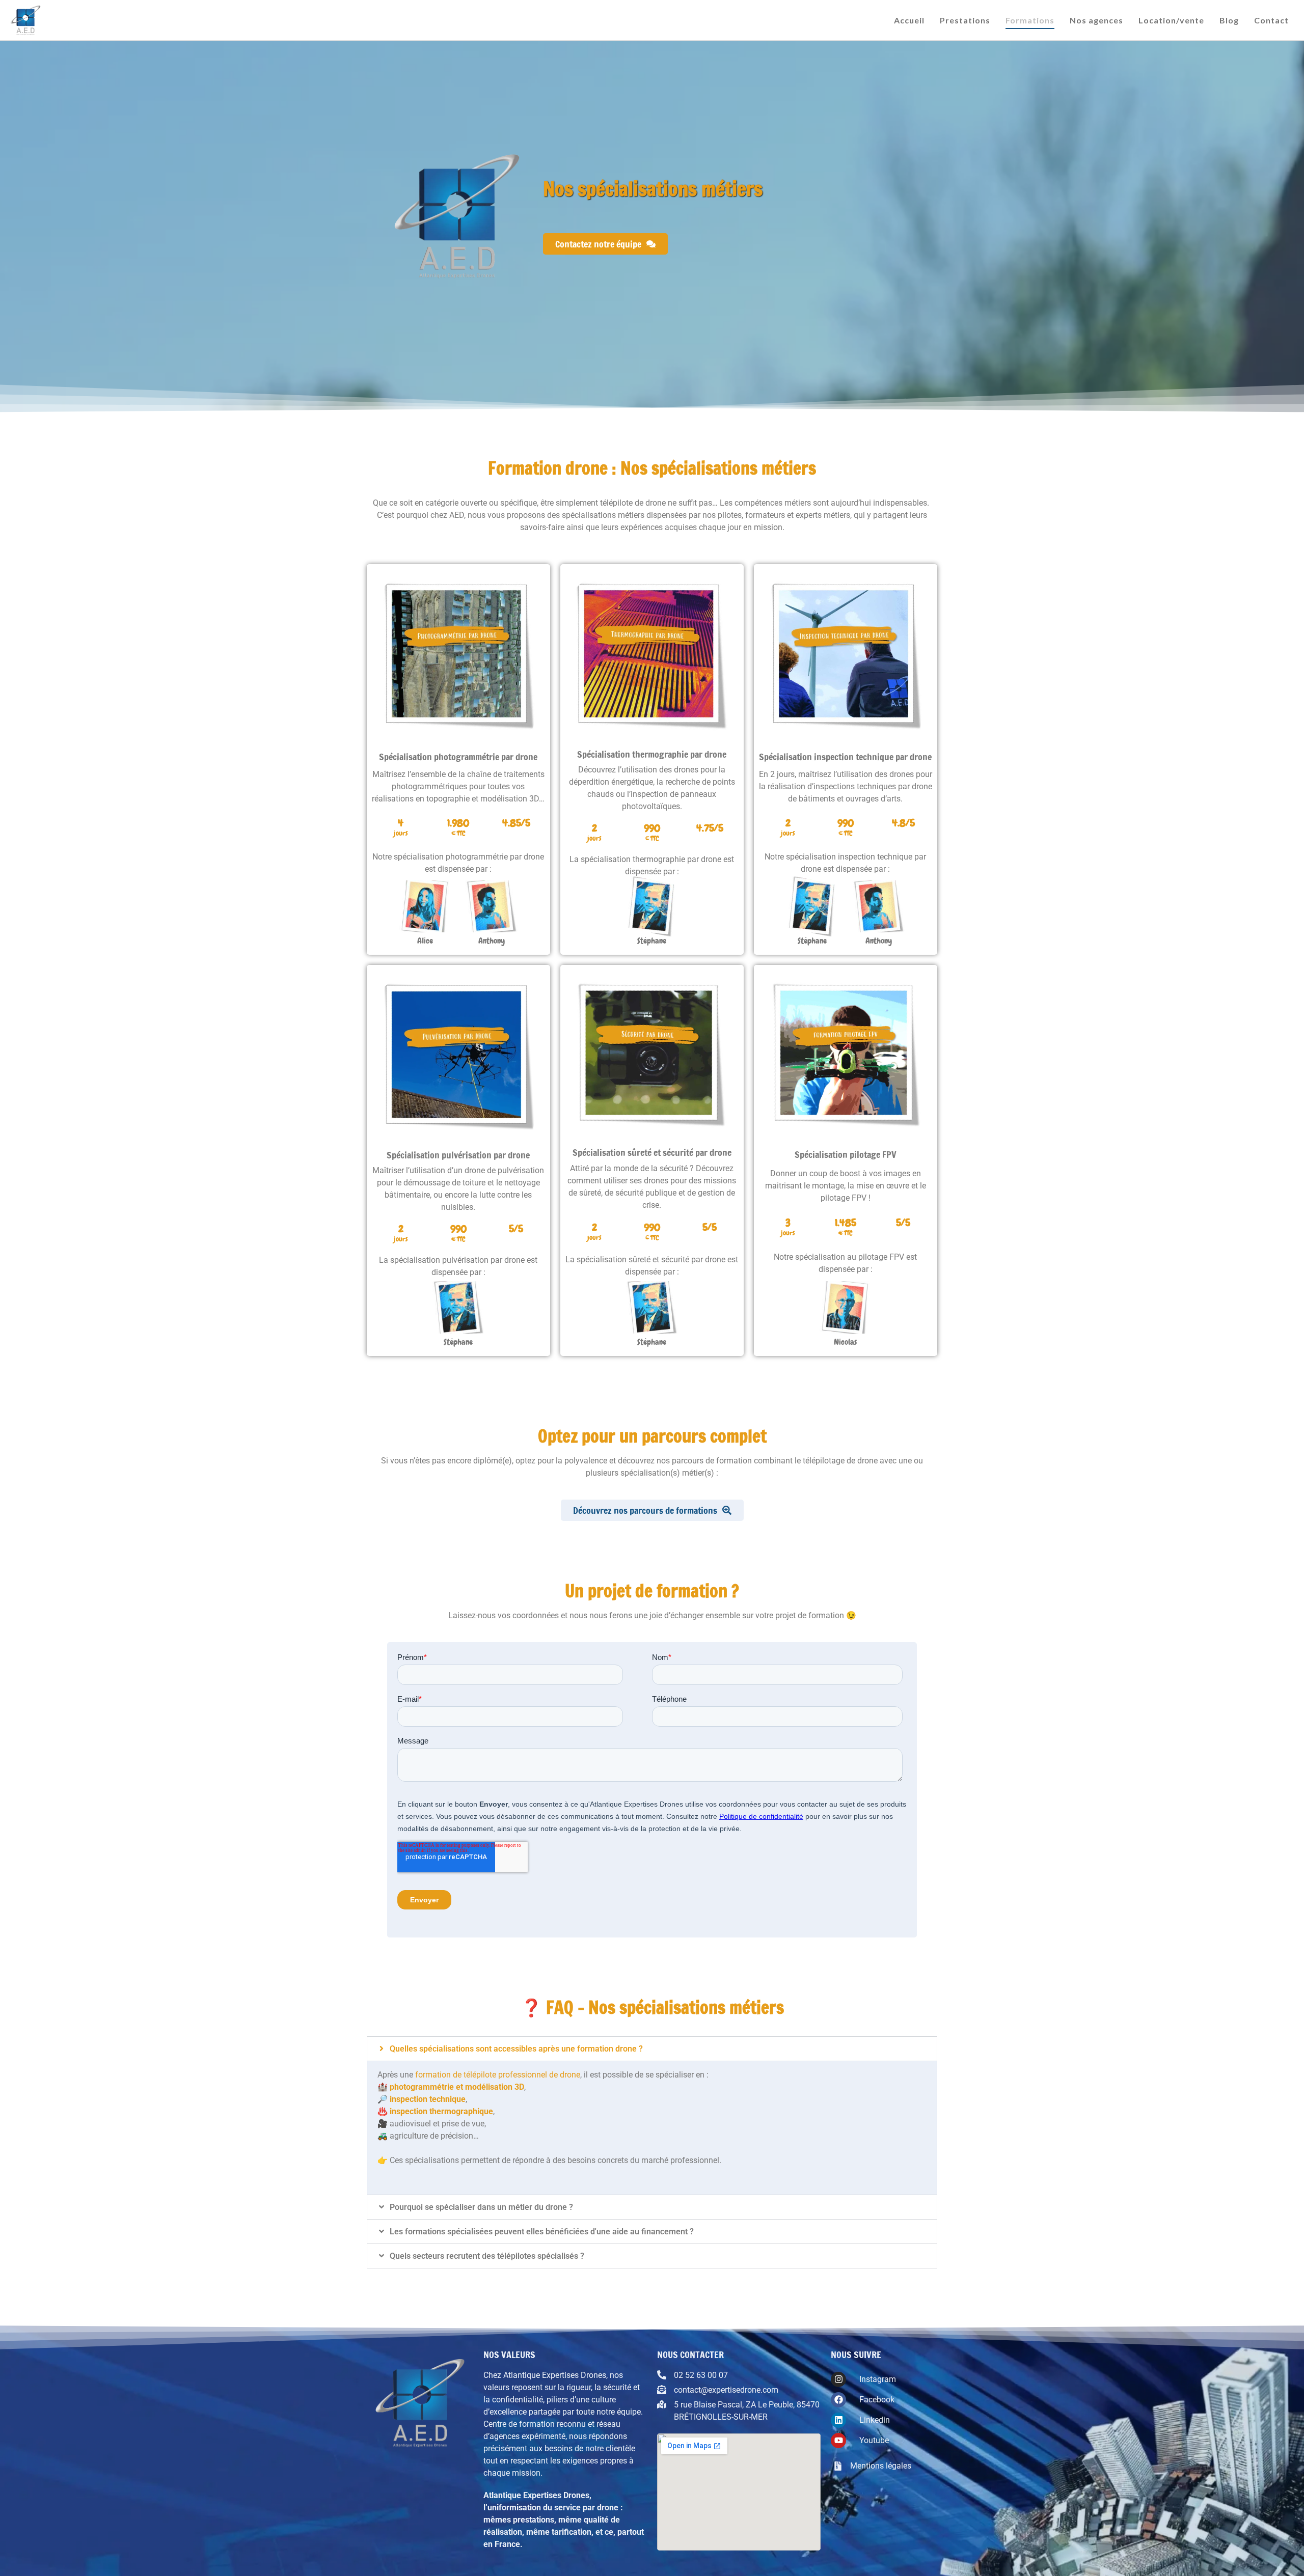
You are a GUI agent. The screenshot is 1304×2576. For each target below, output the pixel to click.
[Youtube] (839, 2441)
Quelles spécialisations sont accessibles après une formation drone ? (516, 2049)
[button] (652, 2049)
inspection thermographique (441, 2111)
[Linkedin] (839, 2420)
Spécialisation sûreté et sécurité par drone (652, 1152)
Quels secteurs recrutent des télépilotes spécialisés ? (487, 2256)
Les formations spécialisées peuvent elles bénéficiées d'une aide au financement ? (542, 2232)
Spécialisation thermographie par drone (652, 754)
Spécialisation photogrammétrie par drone (458, 757)
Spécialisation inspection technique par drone (845, 757)
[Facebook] (839, 2400)
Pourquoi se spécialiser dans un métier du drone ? (481, 2207)
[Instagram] (839, 2380)
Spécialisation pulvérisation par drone (458, 1155)
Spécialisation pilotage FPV (846, 1154)
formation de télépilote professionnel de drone (498, 2075)
